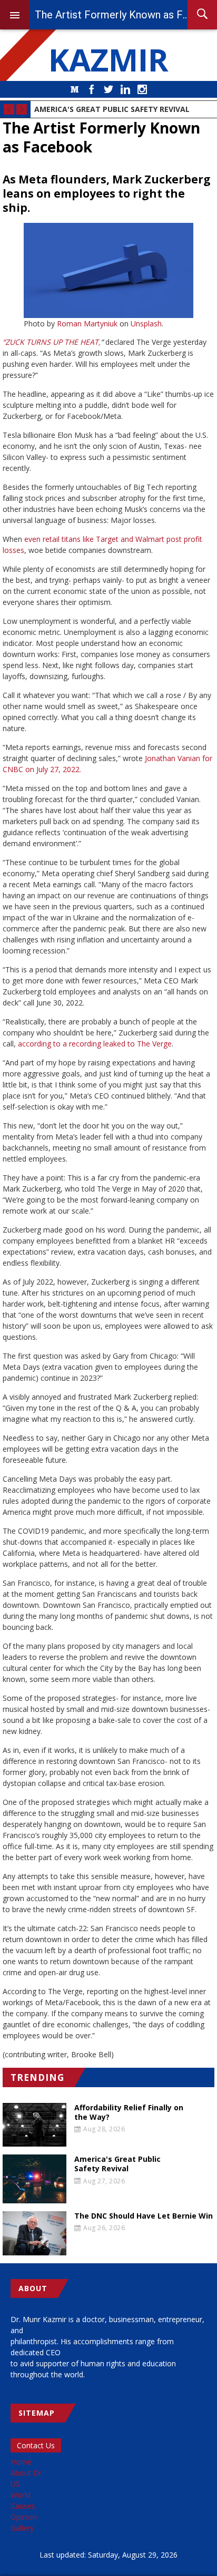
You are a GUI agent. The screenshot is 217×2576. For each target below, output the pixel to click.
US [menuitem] (15, 2484)
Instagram (142, 89)
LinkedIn (125, 89)
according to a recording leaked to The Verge (95, 1044)
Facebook (92, 89)
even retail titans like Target (71, 539)
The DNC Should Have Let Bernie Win (144, 2216)
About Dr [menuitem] (26, 2473)
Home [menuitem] (21, 2462)
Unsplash (146, 324)
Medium (75, 89)
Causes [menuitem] (23, 2506)
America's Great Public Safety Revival (112, 109)
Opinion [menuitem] (24, 2517)
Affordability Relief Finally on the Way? (129, 2112)
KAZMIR (108, 59)
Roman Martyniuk (87, 324)
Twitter (108, 89)
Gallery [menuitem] (22, 2528)
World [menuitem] (21, 2495)
